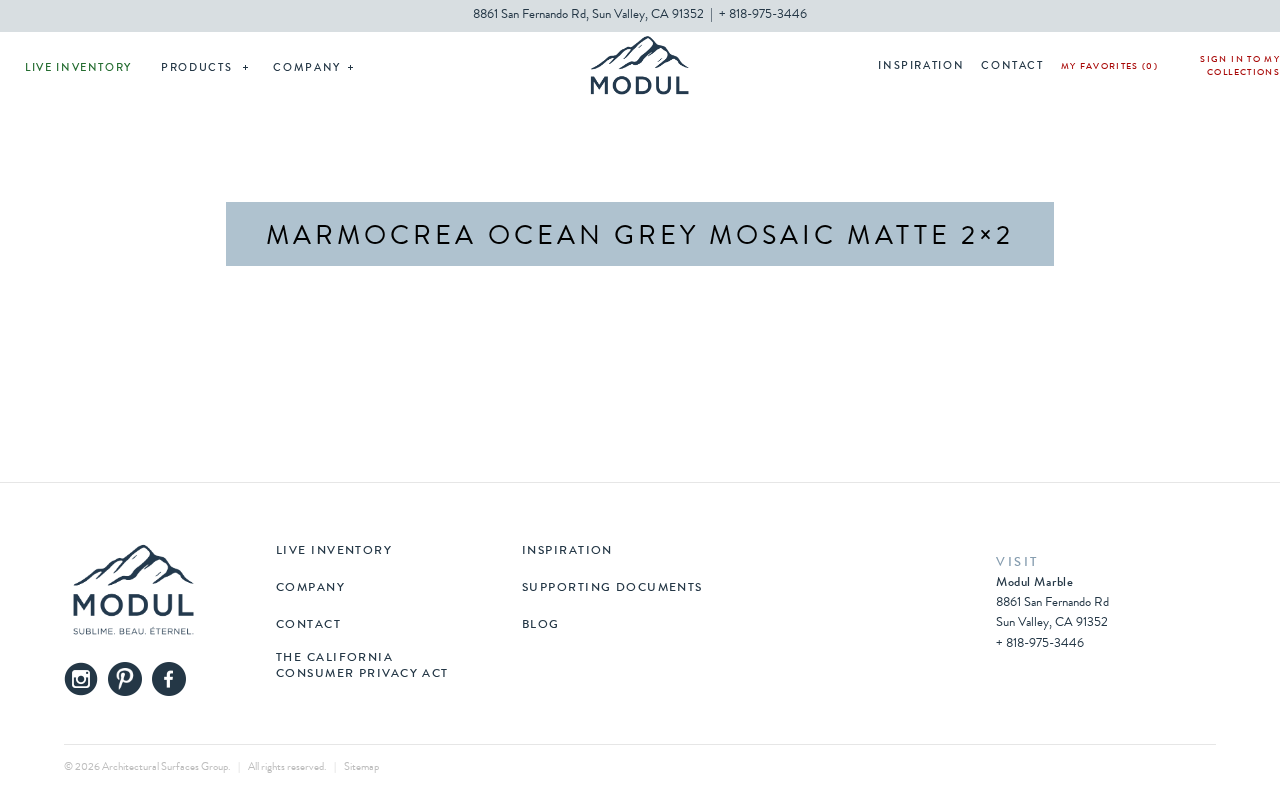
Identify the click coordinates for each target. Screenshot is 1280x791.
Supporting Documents (612, 589)
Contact (1012, 66)
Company (307, 68)
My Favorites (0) (1110, 67)
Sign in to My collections (1240, 67)
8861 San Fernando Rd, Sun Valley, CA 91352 (588, 15)
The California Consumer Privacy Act (362, 667)
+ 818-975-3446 (763, 15)
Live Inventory (78, 68)
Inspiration (921, 66)
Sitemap (361, 767)
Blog (541, 626)
